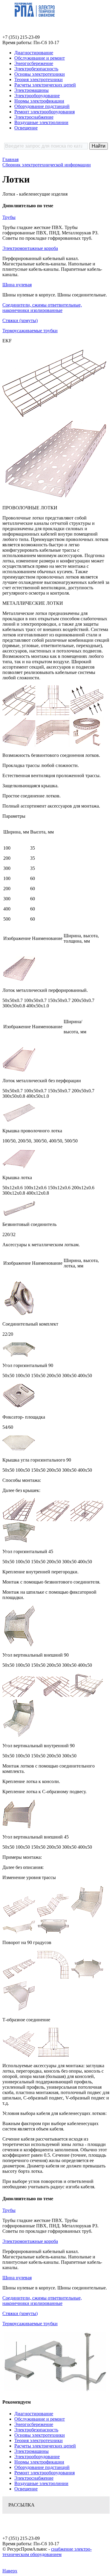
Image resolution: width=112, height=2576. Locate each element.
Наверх (10, 2571)
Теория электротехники (39, 79)
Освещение (26, 128)
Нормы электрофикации (39, 101)
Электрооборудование (37, 96)
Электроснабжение (34, 117)
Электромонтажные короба (30, 248)
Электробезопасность (36, 69)
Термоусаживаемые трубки (30, 331)
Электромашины (32, 90)
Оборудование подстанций (42, 106)
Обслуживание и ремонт (40, 58)
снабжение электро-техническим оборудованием (47, 2552)
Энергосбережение (34, 63)
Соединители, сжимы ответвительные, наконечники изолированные (42, 308)
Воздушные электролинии (41, 122)
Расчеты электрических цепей (45, 85)
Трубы (9, 217)
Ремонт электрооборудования (45, 112)
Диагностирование (34, 53)
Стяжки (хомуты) (20, 320)
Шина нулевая (17, 285)
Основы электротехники (40, 74)
